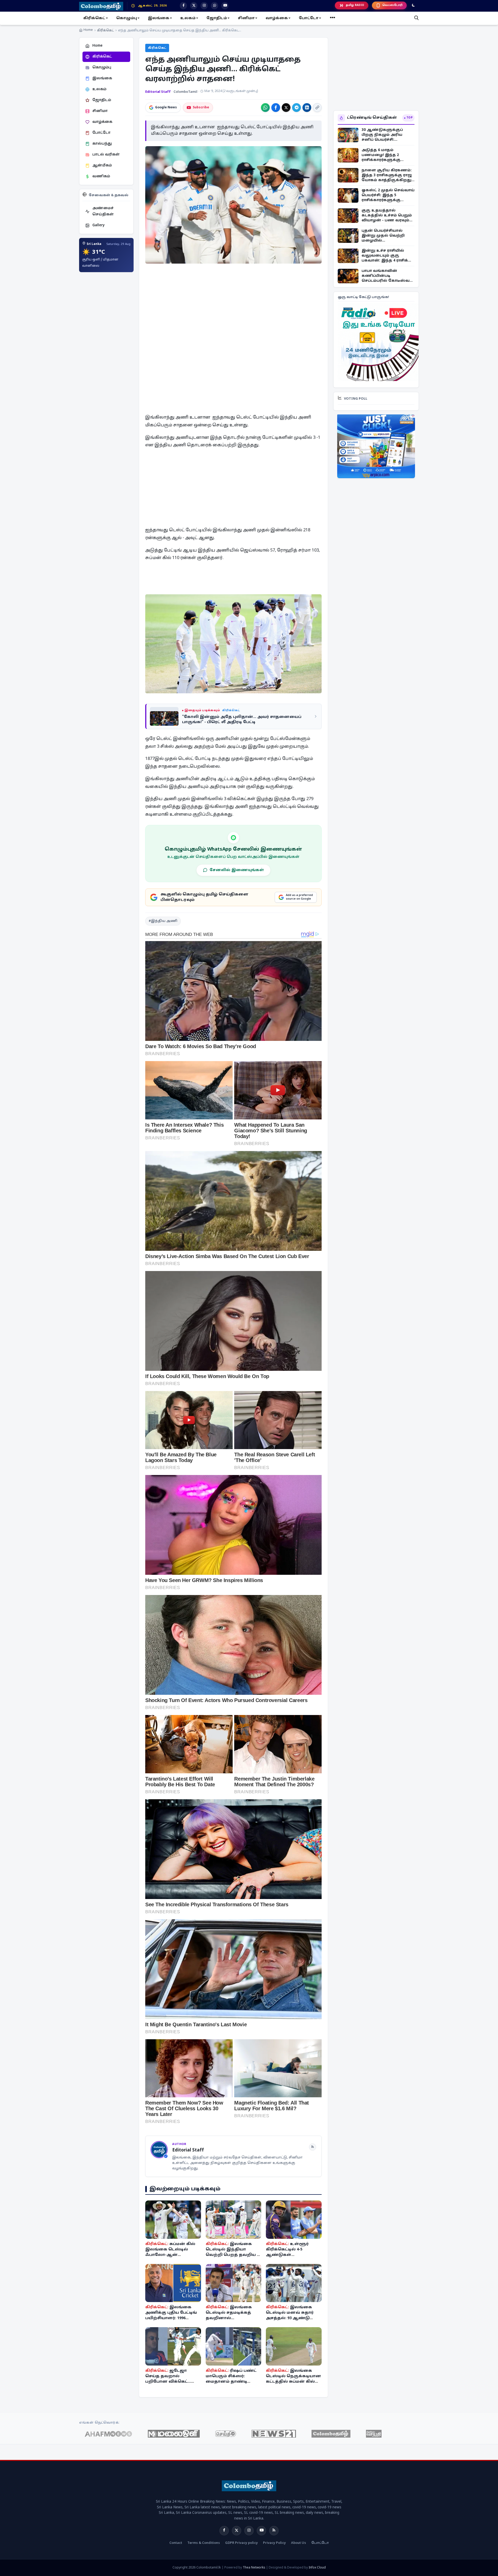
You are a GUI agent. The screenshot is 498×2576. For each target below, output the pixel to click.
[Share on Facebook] (276, 108)
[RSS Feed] (274, 2531)
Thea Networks (254, 2568)
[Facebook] (224, 2531)
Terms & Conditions (204, 2543)
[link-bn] (379, 342)
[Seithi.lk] (226, 2434)
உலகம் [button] (188, 18)
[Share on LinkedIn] (307, 108)
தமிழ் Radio (355, 5)
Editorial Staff (158, 92)
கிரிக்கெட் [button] (94, 18)
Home (88, 30)
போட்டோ (320, 2543)
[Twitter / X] (237, 2531)
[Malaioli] (174, 2434)
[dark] (413, 6)
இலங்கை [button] (159, 18)
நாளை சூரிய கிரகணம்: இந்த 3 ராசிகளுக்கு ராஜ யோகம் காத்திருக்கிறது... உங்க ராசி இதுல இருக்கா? (388, 175)
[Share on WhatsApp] (265, 108)
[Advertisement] (233, 305)
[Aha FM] (108, 2434)
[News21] (274, 2434)
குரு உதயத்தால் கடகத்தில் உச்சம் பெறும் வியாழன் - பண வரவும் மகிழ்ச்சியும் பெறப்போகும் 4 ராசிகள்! (387, 216)
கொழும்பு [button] (127, 18)
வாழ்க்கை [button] (277, 18)
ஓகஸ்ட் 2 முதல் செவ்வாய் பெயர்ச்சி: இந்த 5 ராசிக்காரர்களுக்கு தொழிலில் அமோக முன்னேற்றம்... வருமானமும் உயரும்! (388, 196)
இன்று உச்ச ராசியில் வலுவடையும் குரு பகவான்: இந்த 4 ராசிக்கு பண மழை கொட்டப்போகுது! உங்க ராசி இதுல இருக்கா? (387, 256)
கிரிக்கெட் (105, 31)
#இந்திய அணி (163, 921)
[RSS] (313, 2147)
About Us (299, 2543)
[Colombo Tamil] (331, 2434)
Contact (176, 2543)
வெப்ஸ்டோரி (392, 5)
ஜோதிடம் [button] (217, 18)
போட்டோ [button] (309, 18)
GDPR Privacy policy (241, 2543)
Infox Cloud (317, 2568)
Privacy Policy (274, 2543)
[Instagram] (249, 2531)
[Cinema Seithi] (374, 2434)
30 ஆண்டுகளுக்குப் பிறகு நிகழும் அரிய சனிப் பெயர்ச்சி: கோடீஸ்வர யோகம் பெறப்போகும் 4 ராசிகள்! (386, 135)
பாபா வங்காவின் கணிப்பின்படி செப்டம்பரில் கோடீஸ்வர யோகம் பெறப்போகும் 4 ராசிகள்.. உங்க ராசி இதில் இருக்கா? (387, 276)
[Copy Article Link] (317, 108)
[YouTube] (261, 2531)
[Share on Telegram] (296, 108)
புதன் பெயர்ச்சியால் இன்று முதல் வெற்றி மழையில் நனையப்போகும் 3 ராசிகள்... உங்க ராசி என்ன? (383, 236)
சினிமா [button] (246, 18)
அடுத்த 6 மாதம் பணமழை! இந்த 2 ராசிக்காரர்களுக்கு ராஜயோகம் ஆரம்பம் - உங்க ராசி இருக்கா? (384, 155)
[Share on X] (286, 108)
